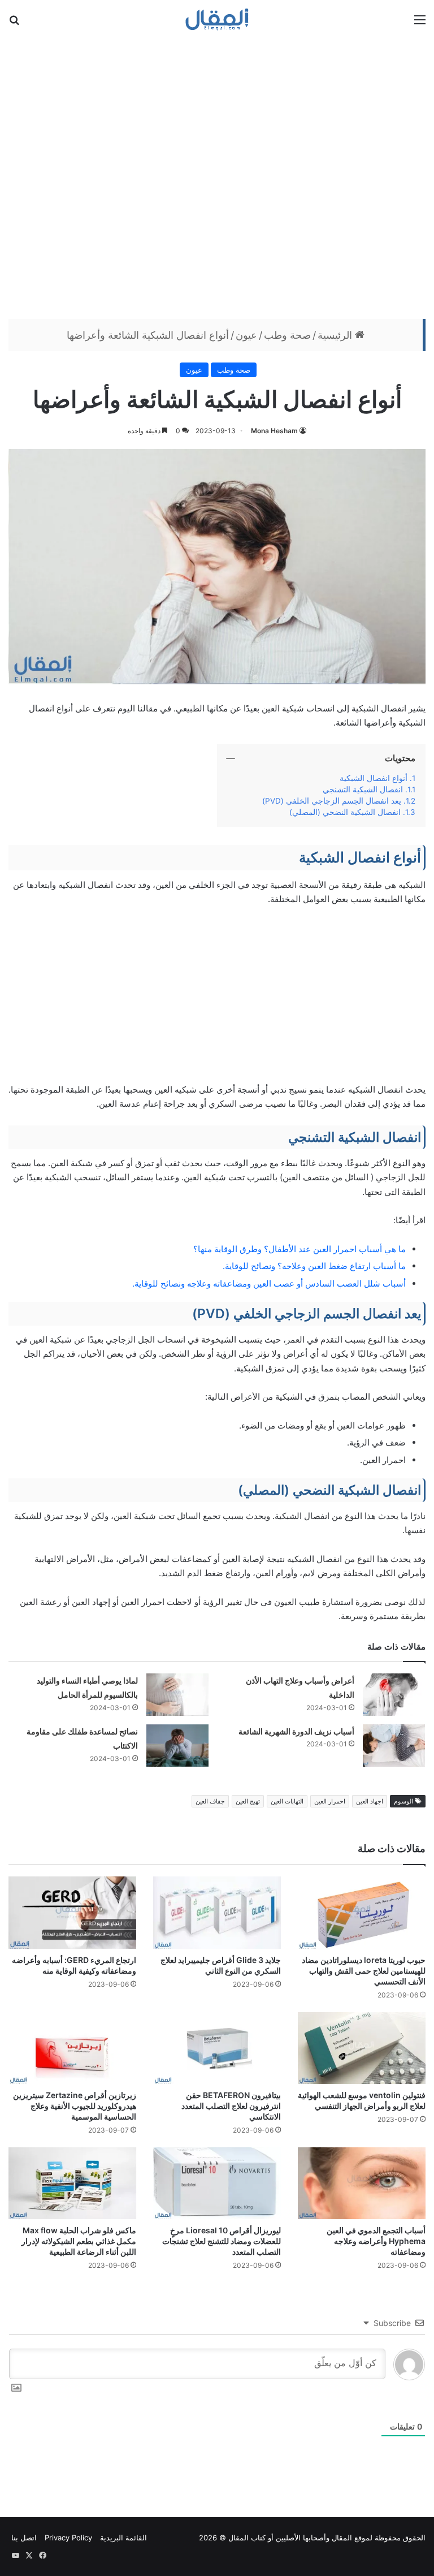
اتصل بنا (24, 2538)
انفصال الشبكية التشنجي (363, 789)
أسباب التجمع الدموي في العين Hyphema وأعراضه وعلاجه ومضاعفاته (376, 2241)
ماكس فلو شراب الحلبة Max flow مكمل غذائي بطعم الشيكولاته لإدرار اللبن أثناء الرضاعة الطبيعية (79, 2241)
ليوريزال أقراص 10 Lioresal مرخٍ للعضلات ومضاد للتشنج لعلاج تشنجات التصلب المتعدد (222, 2241)
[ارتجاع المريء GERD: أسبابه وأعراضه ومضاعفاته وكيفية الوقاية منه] (72, 1912)
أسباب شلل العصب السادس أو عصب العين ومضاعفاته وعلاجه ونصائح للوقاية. (269, 1283)
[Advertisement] (217, 177)
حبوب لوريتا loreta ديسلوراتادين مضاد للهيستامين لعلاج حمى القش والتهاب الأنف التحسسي (364, 1971)
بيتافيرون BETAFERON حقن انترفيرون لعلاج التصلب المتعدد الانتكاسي (231, 2106)
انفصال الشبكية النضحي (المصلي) (345, 812)
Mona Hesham (274, 431)
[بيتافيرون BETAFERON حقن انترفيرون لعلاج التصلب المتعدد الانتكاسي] (217, 2048)
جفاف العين (210, 1801)
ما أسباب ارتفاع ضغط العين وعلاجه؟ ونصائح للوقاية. (314, 1266)
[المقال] (217, 19)
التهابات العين (287, 1801)
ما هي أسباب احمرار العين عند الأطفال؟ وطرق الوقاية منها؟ (300, 1249)
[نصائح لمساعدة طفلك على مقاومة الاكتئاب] (177, 1746)
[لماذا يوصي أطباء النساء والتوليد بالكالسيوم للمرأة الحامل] (177, 1695)
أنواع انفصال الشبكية (374, 778)
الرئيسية (336, 335)
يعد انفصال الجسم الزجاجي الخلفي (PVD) (332, 801)
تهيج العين (248, 1801)
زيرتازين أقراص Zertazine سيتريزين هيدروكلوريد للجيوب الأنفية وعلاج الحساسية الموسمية (75, 2106)
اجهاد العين (370, 1801)
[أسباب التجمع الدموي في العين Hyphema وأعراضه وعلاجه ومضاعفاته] (362, 2183)
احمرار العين (330, 1801)
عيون (246, 335)
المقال (342, 2538)
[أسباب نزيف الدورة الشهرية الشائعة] (394, 1746)
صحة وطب (287, 335)
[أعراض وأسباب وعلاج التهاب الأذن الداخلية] (394, 1695)
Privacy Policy (68, 2538)
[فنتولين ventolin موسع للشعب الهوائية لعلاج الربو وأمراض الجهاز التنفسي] (362, 2048)
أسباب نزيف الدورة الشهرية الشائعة (296, 1731)
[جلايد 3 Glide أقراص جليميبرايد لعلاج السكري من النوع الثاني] (217, 1912)
